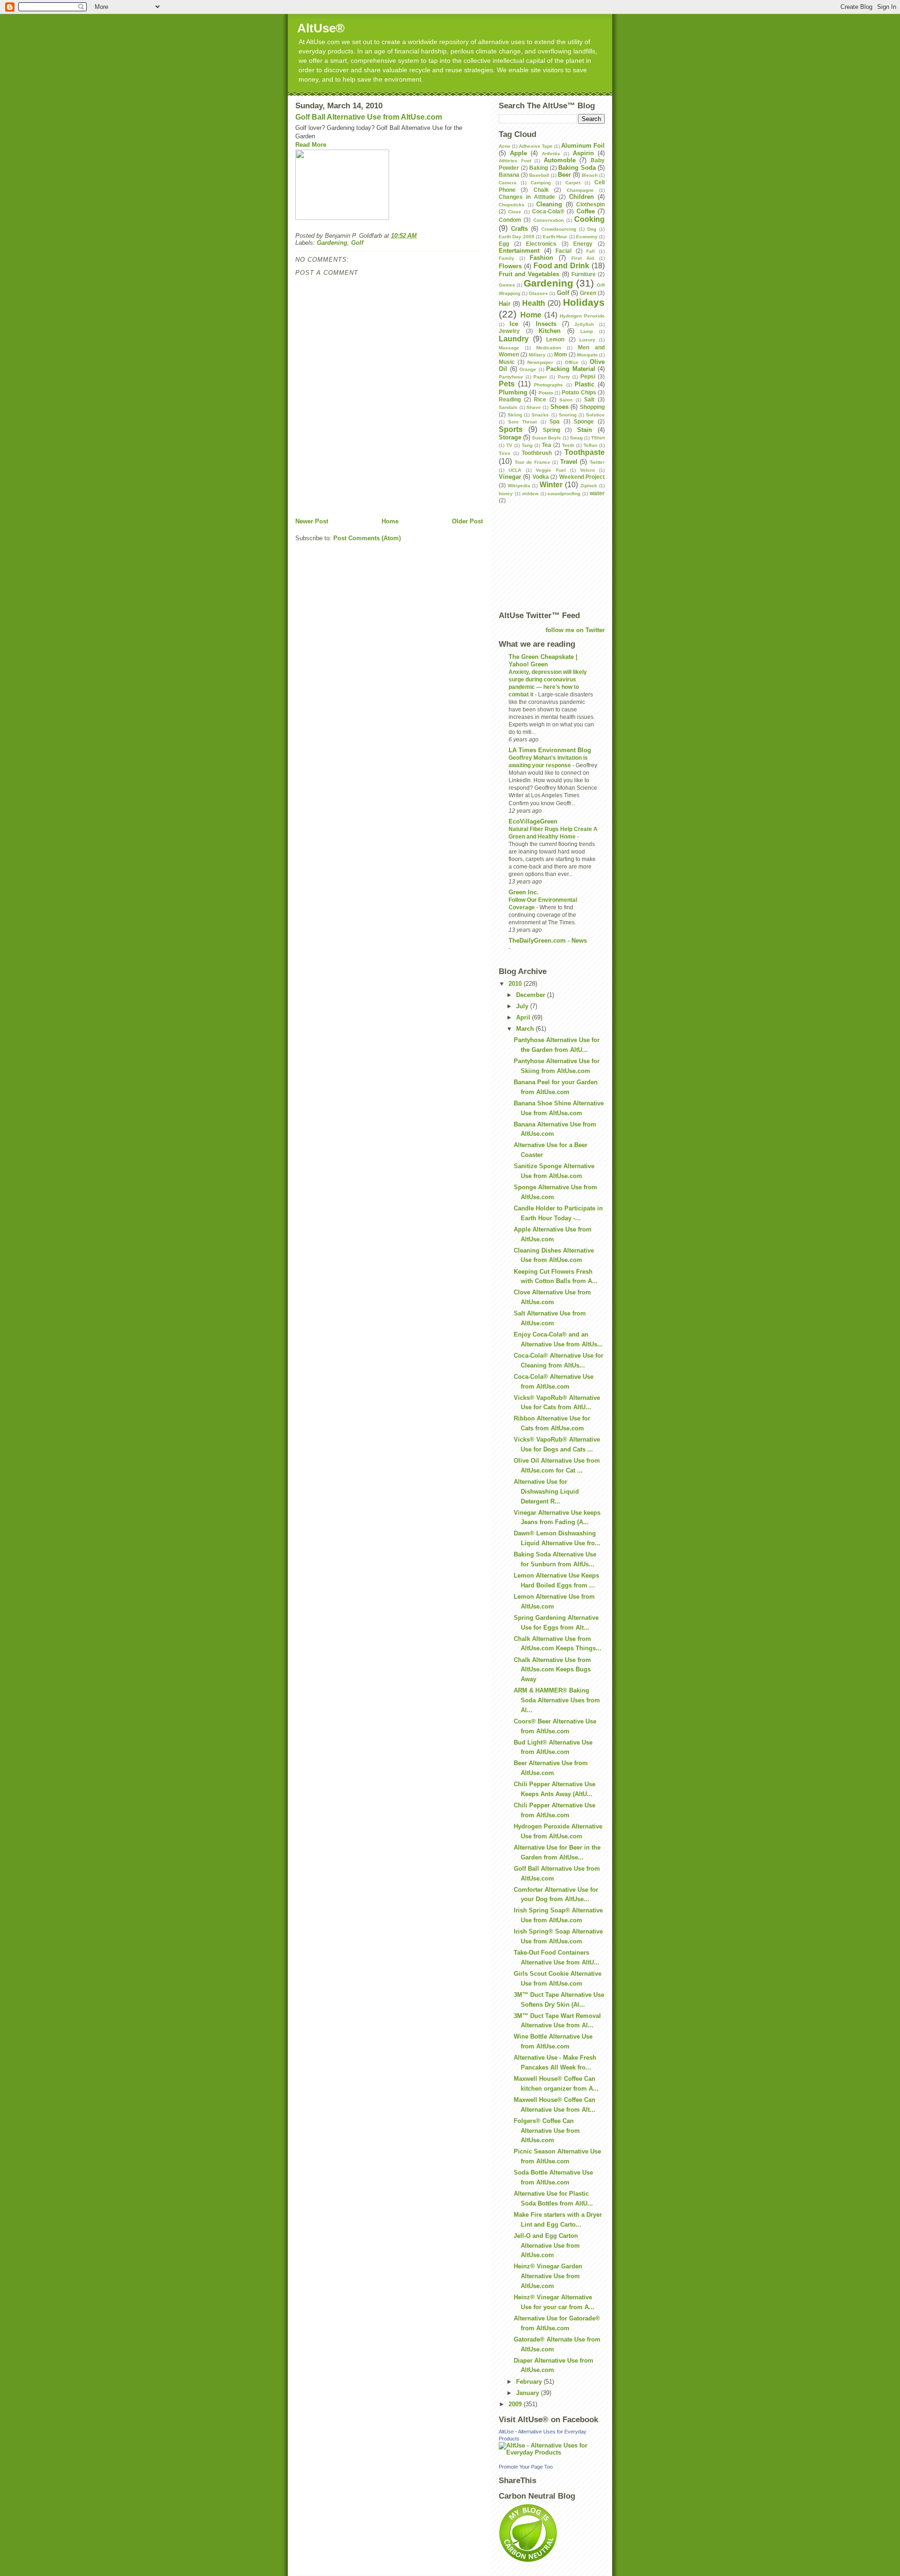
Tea (547, 445)
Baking (539, 168)
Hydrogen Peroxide (582, 316)
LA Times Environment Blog (550, 750)
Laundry (514, 339)
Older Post (467, 521)
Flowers (510, 266)
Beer (564, 175)
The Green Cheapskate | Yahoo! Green (543, 661)
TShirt (598, 438)
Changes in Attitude (527, 197)
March (526, 1029)
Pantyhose (511, 377)
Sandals (508, 407)
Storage (510, 437)
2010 (516, 984)
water (597, 493)
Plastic (585, 384)
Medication (549, 348)
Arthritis (551, 154)
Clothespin (590, 204)
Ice (514, 324)
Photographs (548, 385)
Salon (566, 400)
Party (564, 377)
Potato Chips (579, 392)
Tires (505, 453)
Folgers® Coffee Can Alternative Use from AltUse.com (547, 2131)
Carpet (573, 183)
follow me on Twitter (575, 630)
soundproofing (564, 494)
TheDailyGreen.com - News (548, 941)
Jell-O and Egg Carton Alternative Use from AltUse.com (547, 2246)
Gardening (332, 243)
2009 (516, 2404)
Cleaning (549, 204)
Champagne (580, 190)
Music (507, 362)
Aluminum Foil (583, 146)
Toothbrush (537, 453)
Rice (540, 399)
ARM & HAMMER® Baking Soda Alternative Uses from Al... (557, 1700)
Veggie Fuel (551, 470)
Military (537, 355)
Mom (561, 354)
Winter (551, 485)
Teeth (568, 445)
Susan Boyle (547, 438)
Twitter (597, 462)
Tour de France (532, 462)
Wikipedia (519, 486)
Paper (540, 377)
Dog (592, 229)
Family (506, 258)
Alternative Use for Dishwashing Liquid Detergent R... (546, 1492)
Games (507, 285)
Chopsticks (512, 205)
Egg (504, 244)
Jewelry (509, 331)
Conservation (549, 220)
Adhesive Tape (536, 146)
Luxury (587, 340)
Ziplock (589, 486)
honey (506, 494)
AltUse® (321, 28)
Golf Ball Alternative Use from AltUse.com (369, 117)
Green (588, 293)
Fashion (541, 258)
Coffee (586, 211)
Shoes (559, 407)
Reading (510, 399)
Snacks (540, 415)
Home (390, 521)
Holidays (584, 302)
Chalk (541, 190)
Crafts (519, 229)
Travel (569, 462)
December (532, 995)
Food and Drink (562, 266)
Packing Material (571, 369)
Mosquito (587, 355)
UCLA (515, 470)
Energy (583, 244)
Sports (511, 429)
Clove (515, 212)
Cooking (589, 219)
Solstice (595, 415)
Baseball (539, 175)
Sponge (584, 421)
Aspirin (583, 153)
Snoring (568, 415)
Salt (589, 399)
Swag (576, 438)
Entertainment (519, 251)
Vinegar (510, 477)
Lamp (587, 331)
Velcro (588, 470)
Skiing (515, 415)
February (530, 2382)
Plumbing (513, 392)
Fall (591, 251)
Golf (357, 243)
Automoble (560, 160)
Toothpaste (585, 452)
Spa (555, 421)
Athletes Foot (515, 161)
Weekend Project (582, 477)
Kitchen (550, 331)
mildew (530, 494)
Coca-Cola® (548, 211)
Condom (510, 220)
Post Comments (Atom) (367, 538)
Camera (508, 183)
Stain (585, 430)
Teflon (590, 445)
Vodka (541, 477)
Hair (505, 304)
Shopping (592, 407)
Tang (527, 445)
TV (509, 445)
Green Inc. (524, 892)
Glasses (538, 293)
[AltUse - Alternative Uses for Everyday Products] (552, 2449)
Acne (505, 146)
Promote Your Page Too (526, 2467)
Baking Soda (577, 168)
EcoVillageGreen (533, 821)
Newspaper (540, 362)
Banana (509, 175)
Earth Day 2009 (517, 237)
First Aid (583, 258)
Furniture (584, 274)
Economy (587, 237)
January (529, 2393)
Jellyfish (584, 324)
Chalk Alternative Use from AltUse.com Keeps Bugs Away (552, 1670)
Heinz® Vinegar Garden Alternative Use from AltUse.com (548, 2276)
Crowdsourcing (559, 229)
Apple (518, 153)
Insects (546, 324)
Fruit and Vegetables (529, 274)
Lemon (555, 339)
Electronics (541, 244)
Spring (551, 430)
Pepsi (588, 376)
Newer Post (312, 521)
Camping (541, 183)
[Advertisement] (405, 496)
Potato (546, 393)
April (524, 1017)
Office (572, 362)
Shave (534, 407)
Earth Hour (555, 237)
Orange (528, 369)
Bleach (590, 175)
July (523, 1006)
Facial (563, 251)
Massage (509, 348)
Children (581, 197)
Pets (507, 384)
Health (534, 303)
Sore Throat (523, 422)
